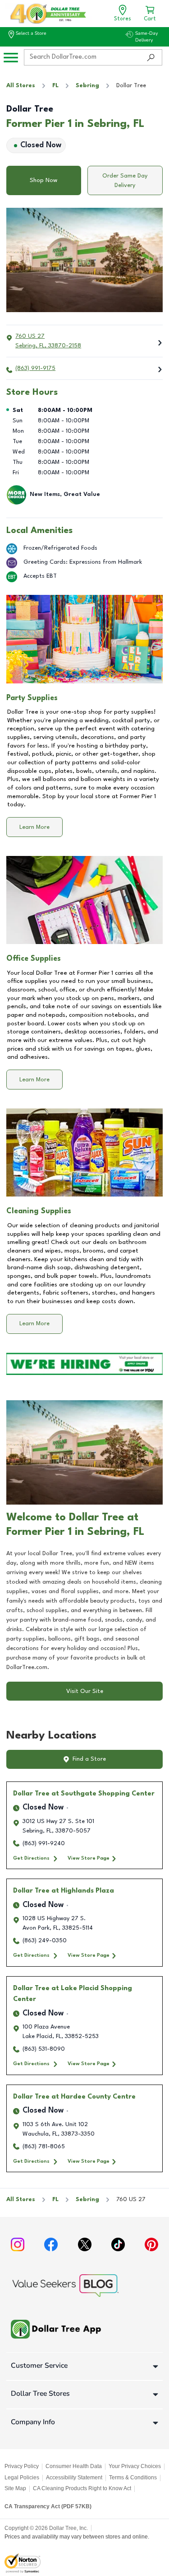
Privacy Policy (22, 2466)
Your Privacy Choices (135, 2466)
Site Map (15, 2488)
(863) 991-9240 (44, 1844)
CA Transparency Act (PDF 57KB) (48, 2506)
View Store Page (89, 1858)
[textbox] (84, 1611)
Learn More (34, 827)
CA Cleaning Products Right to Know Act (82, 2488)
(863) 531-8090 (44, 2049)
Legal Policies (22, 2478)
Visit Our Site (85, 1691)
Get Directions (31, 1858)
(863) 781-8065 (44, 2147)
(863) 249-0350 (45, 1941)
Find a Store (89, 1759)
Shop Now (43, 180)
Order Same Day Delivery (125, 181)
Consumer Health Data (74, 2466)
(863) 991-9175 (35, 368)
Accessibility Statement (74, 2478)
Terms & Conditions (133, 2478)
